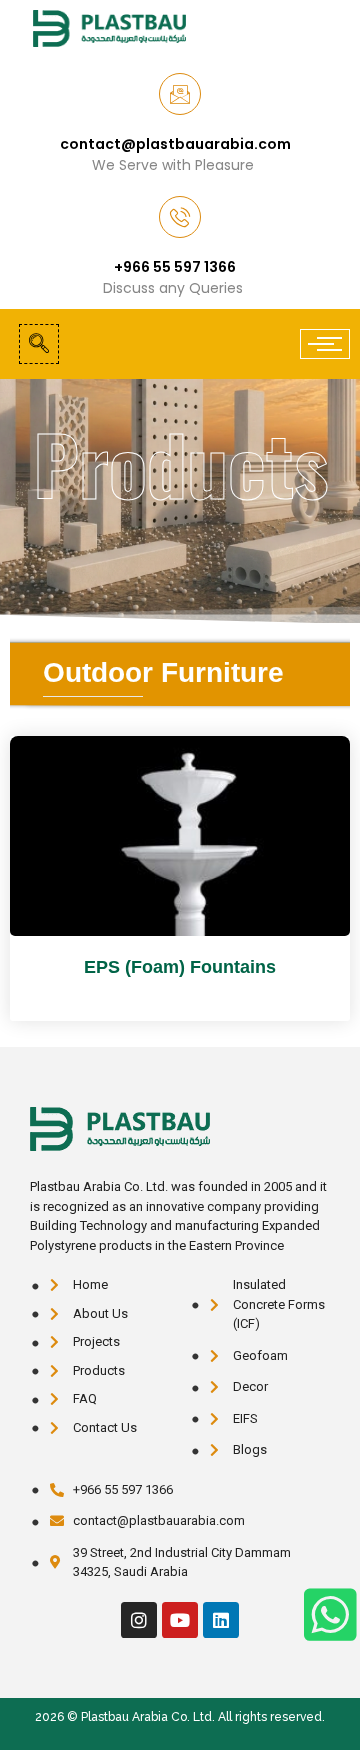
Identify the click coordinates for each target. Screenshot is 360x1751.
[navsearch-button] (39, 344)
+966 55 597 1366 (175, 267)
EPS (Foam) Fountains (180, 967)
